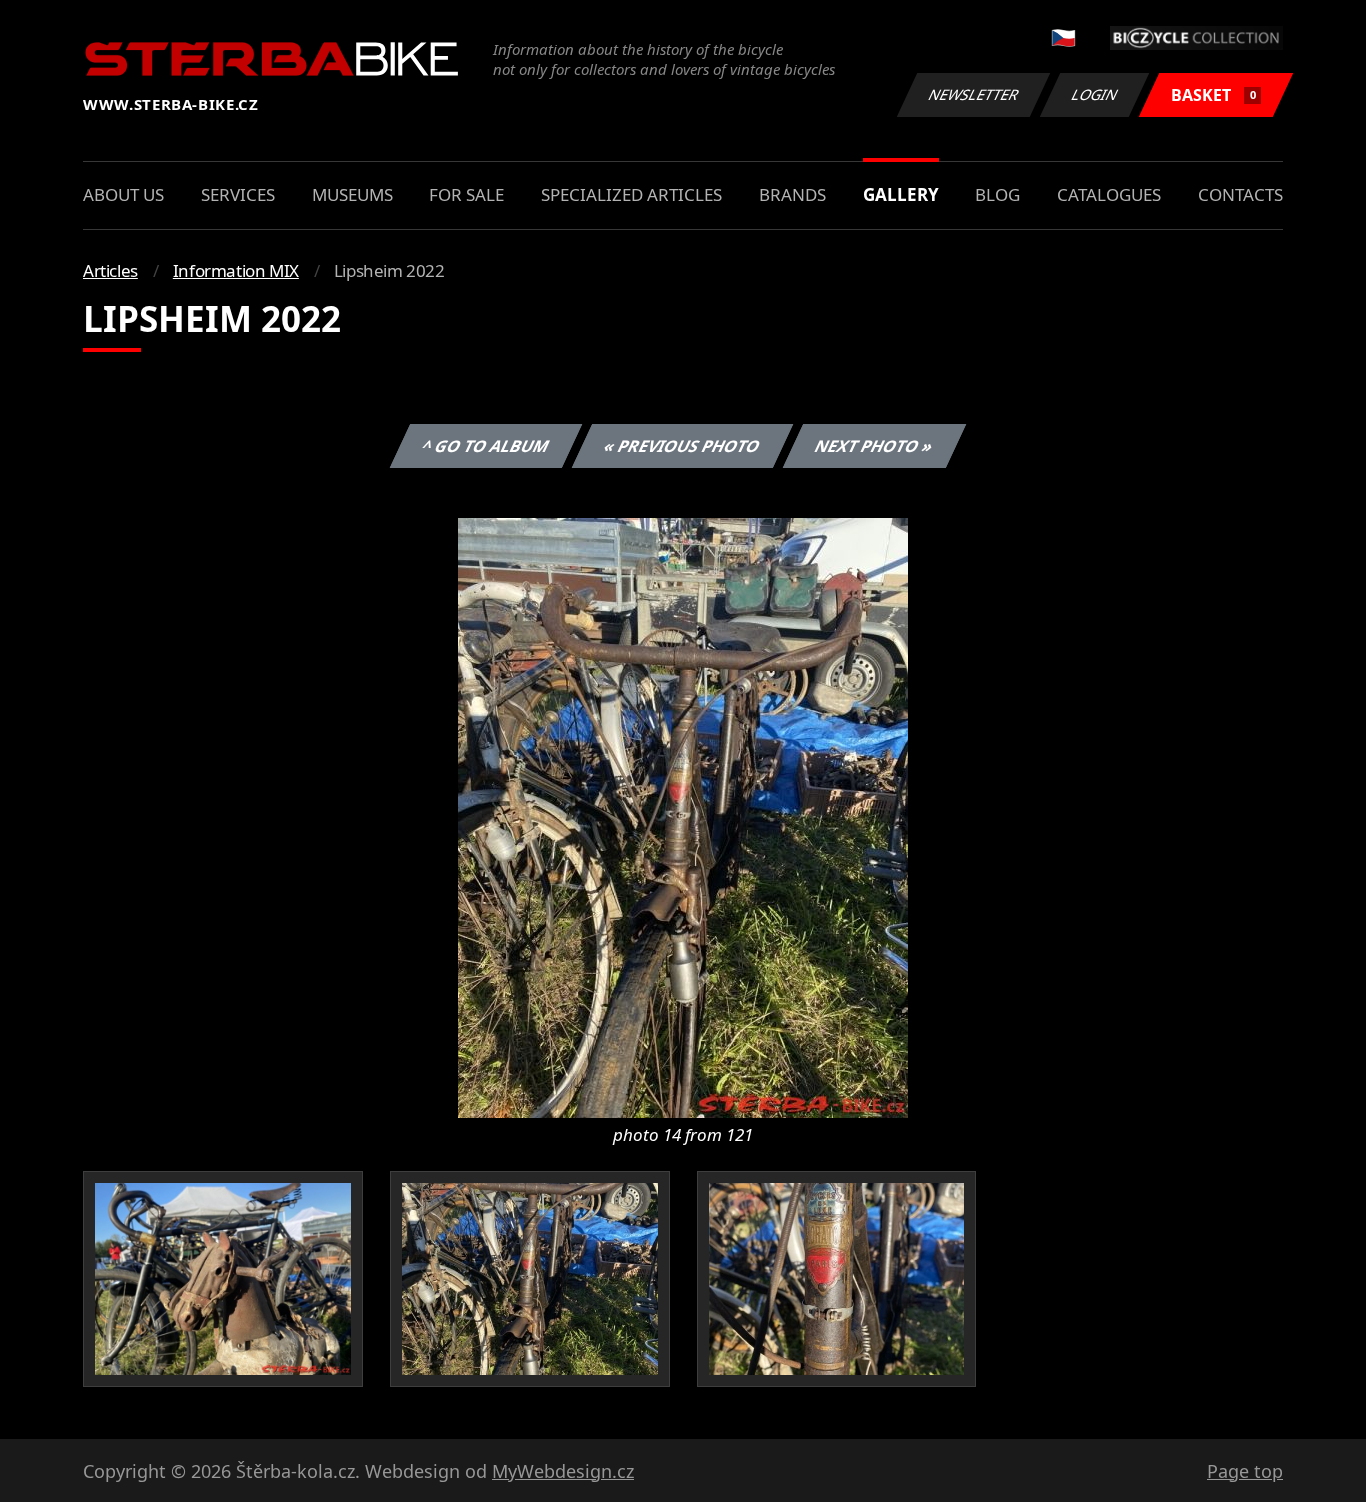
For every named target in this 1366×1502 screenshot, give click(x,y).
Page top (1245, 1471)
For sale (466, 194)
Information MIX (236, 270)
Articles (110, 270)
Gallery (901, 194)
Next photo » (874, 446)
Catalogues (1109, 194)
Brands (792, 194)
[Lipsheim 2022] (683, 816)
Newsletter (974, 94)
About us (123, 194)
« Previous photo (682, 446)
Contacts (1240, 194)
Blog (997, 194)
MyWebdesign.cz (563, 1471)
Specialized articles (631, 194)
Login (1095, 94)
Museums (352, 194)
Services (238, 194)
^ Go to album (486, 446)
